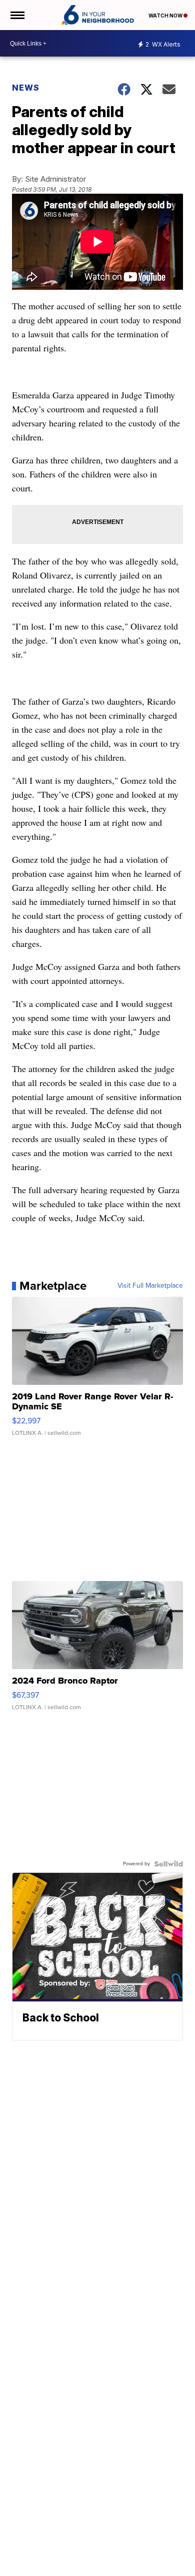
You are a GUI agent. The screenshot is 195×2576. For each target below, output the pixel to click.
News (26, 88)
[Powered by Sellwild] (168, 1864)
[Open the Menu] (17, 15)
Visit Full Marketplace (150, 1286)
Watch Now (166, 16)
